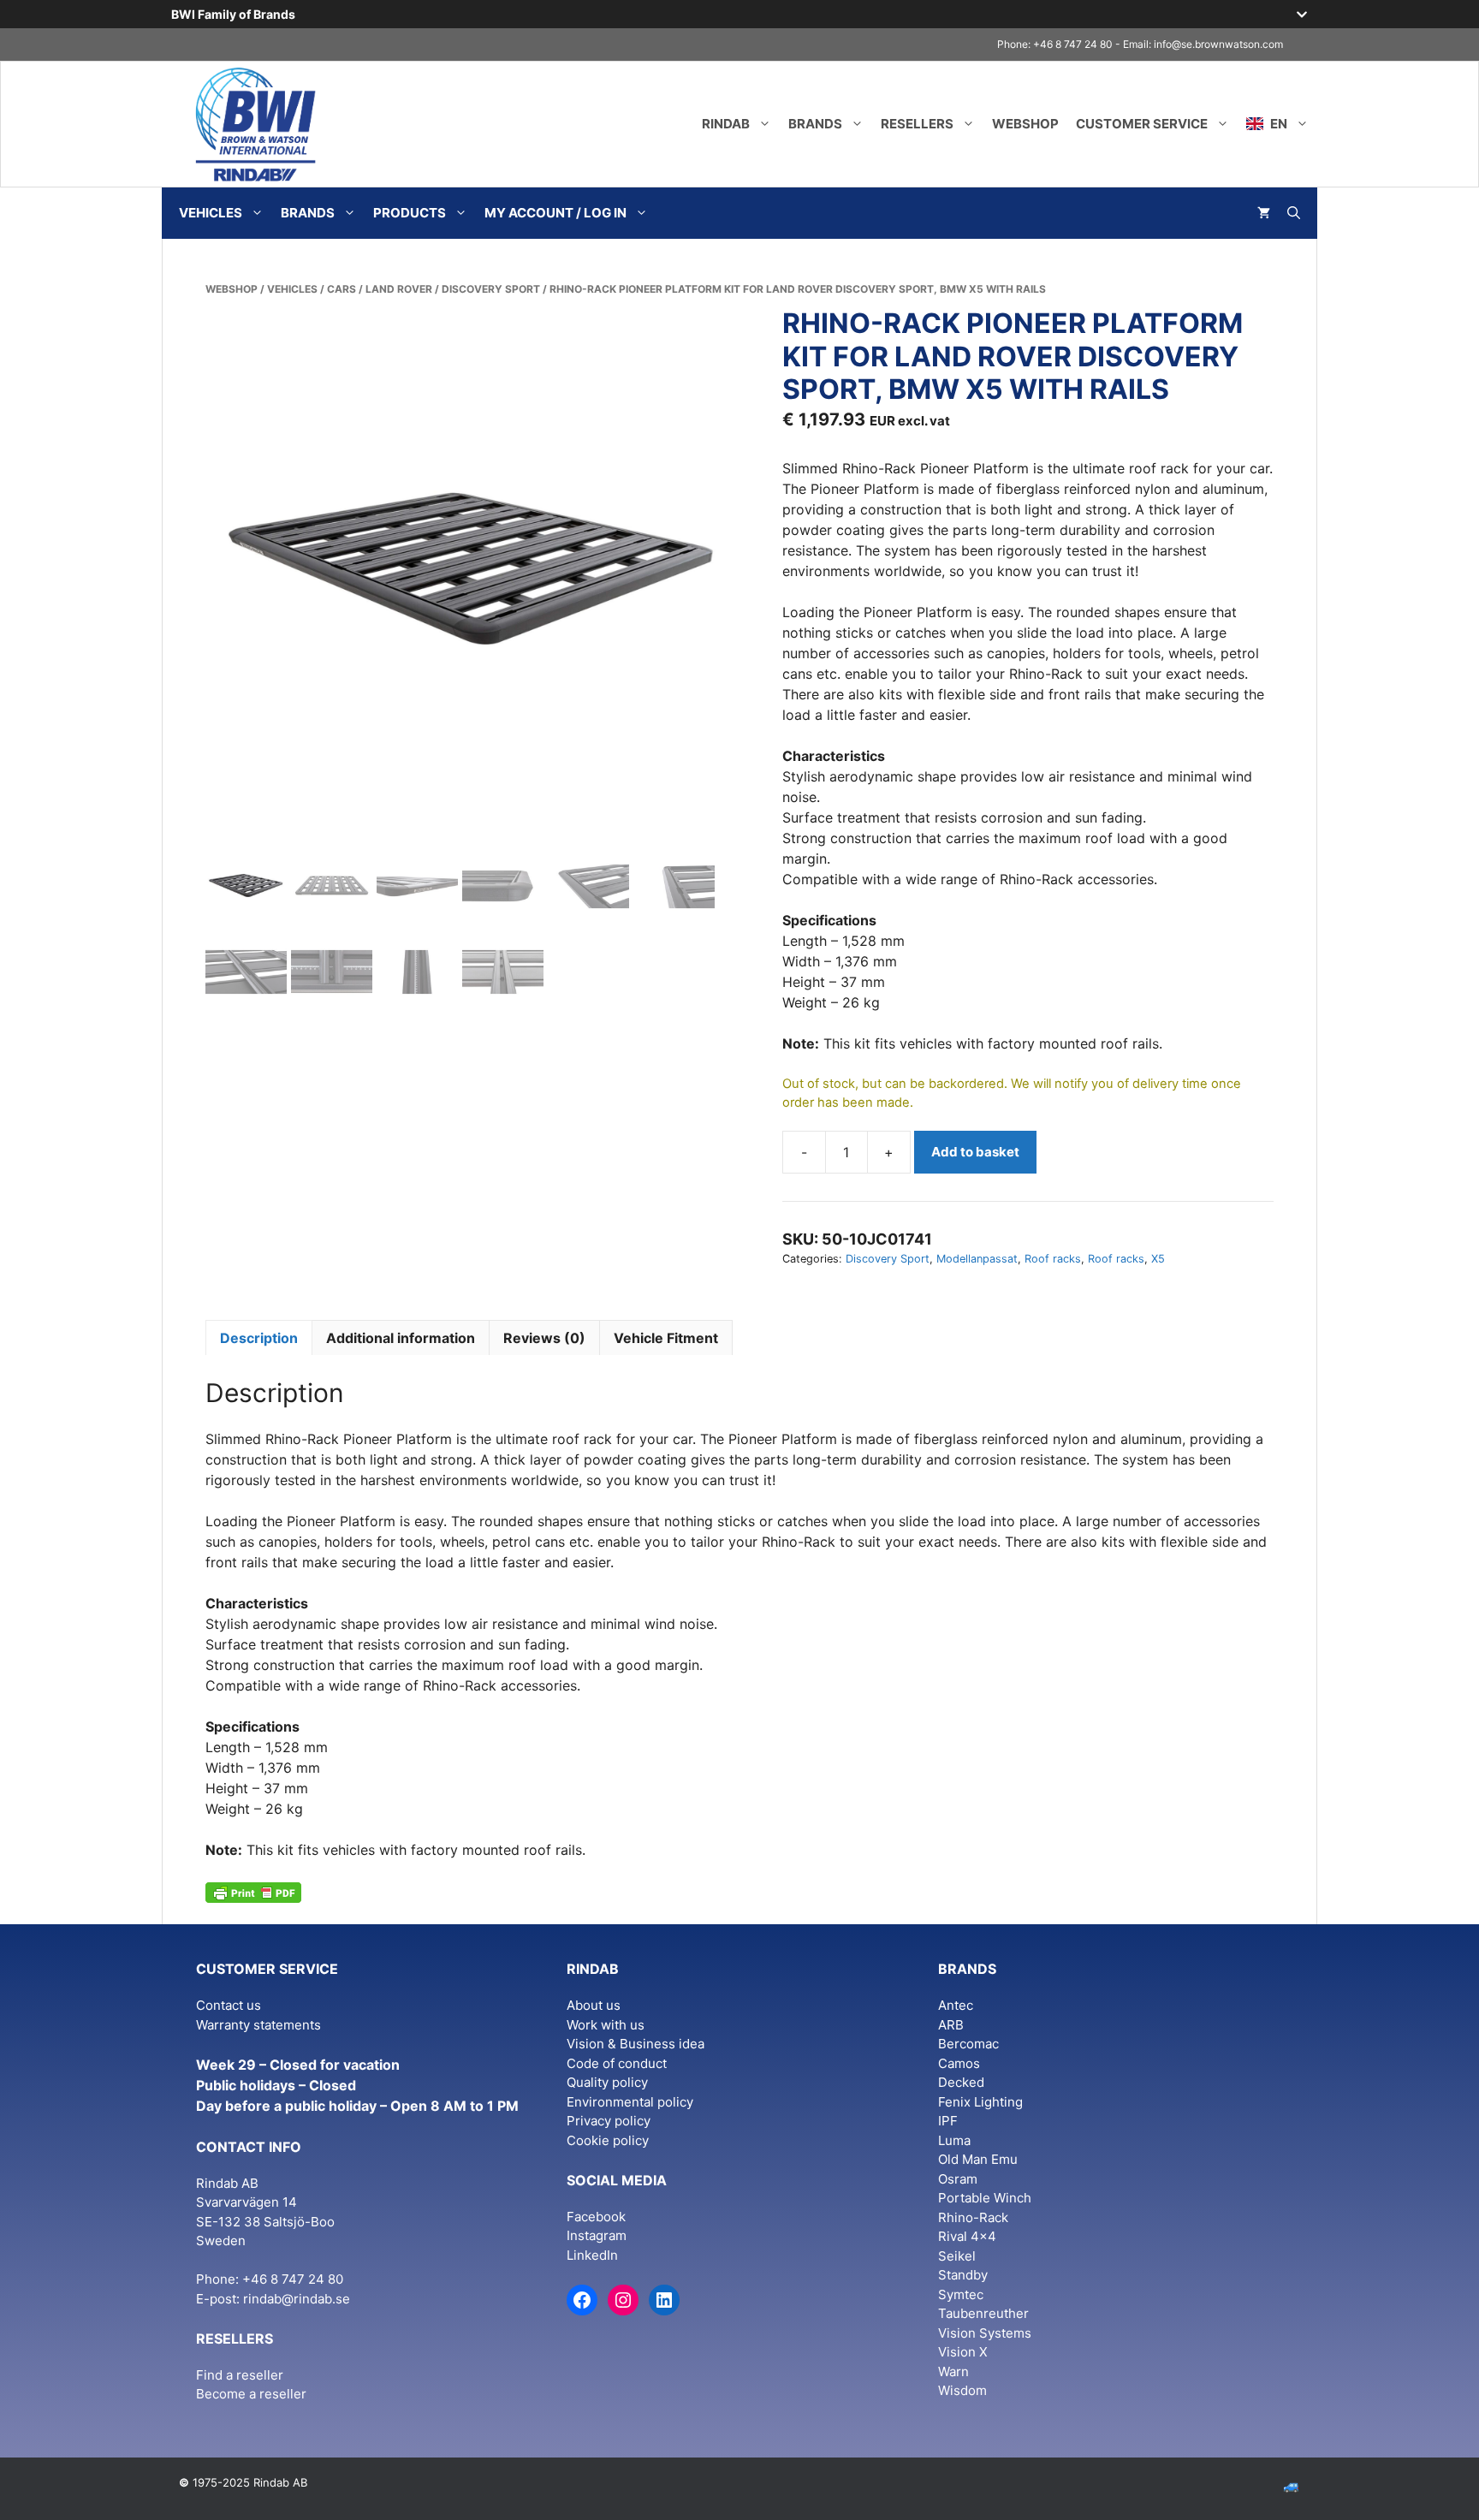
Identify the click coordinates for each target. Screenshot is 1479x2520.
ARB (951, 2025)
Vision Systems (985, 2333)
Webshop (1025, 124)
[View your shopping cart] (1264, 213)
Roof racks (1053, 1259)
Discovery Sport (491, 289)
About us (594, 2005)
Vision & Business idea (636, 2044)
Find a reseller (240, 2375)
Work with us (606, 2025)
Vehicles (211, 213)
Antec (956, 2005)
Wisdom (962, 2390)
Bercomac (968, 2044)
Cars (342, 289)
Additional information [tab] (401, 1338)
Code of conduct (617, 2063)
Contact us (229, 2005)
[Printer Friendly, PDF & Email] (253, 1891)
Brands (815, 124)
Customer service (1142, 124)
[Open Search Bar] (1294, 213)
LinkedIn (592, 2255)
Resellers (917, 124)
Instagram (597, 2235)
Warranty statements (258, 2025)
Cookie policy (608, 2140)
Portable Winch (985, 2198)
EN (1277, 124)
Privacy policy (609, 2121)
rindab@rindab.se (297, 2299)
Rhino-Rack (973, 2217)
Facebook (596, 2217)
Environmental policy (630, 2102)
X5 (1158, 1259)
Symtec (961, 2294)
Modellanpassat (977, 1259)
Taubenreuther (983, 2313)
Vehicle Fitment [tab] (666, 1338)
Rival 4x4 (967, 2236)
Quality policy (607, 2082)
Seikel (957, 2256)
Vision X (963, 2352)
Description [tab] (259, 1338)
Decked (961, 2082)
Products (410, 213)
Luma (954, 2140)
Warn (953, 2371)
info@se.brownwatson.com (1218, 44)
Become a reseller (251, 2394)
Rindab (726, 124)
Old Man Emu (978, 2159)
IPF (948, 2121)
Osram (958, 2179)
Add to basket (975, 1152)
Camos (959, 2063)
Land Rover (399, 289)
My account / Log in (555, 213)
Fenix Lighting (980, 2102)
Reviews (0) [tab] (544, 1338)
